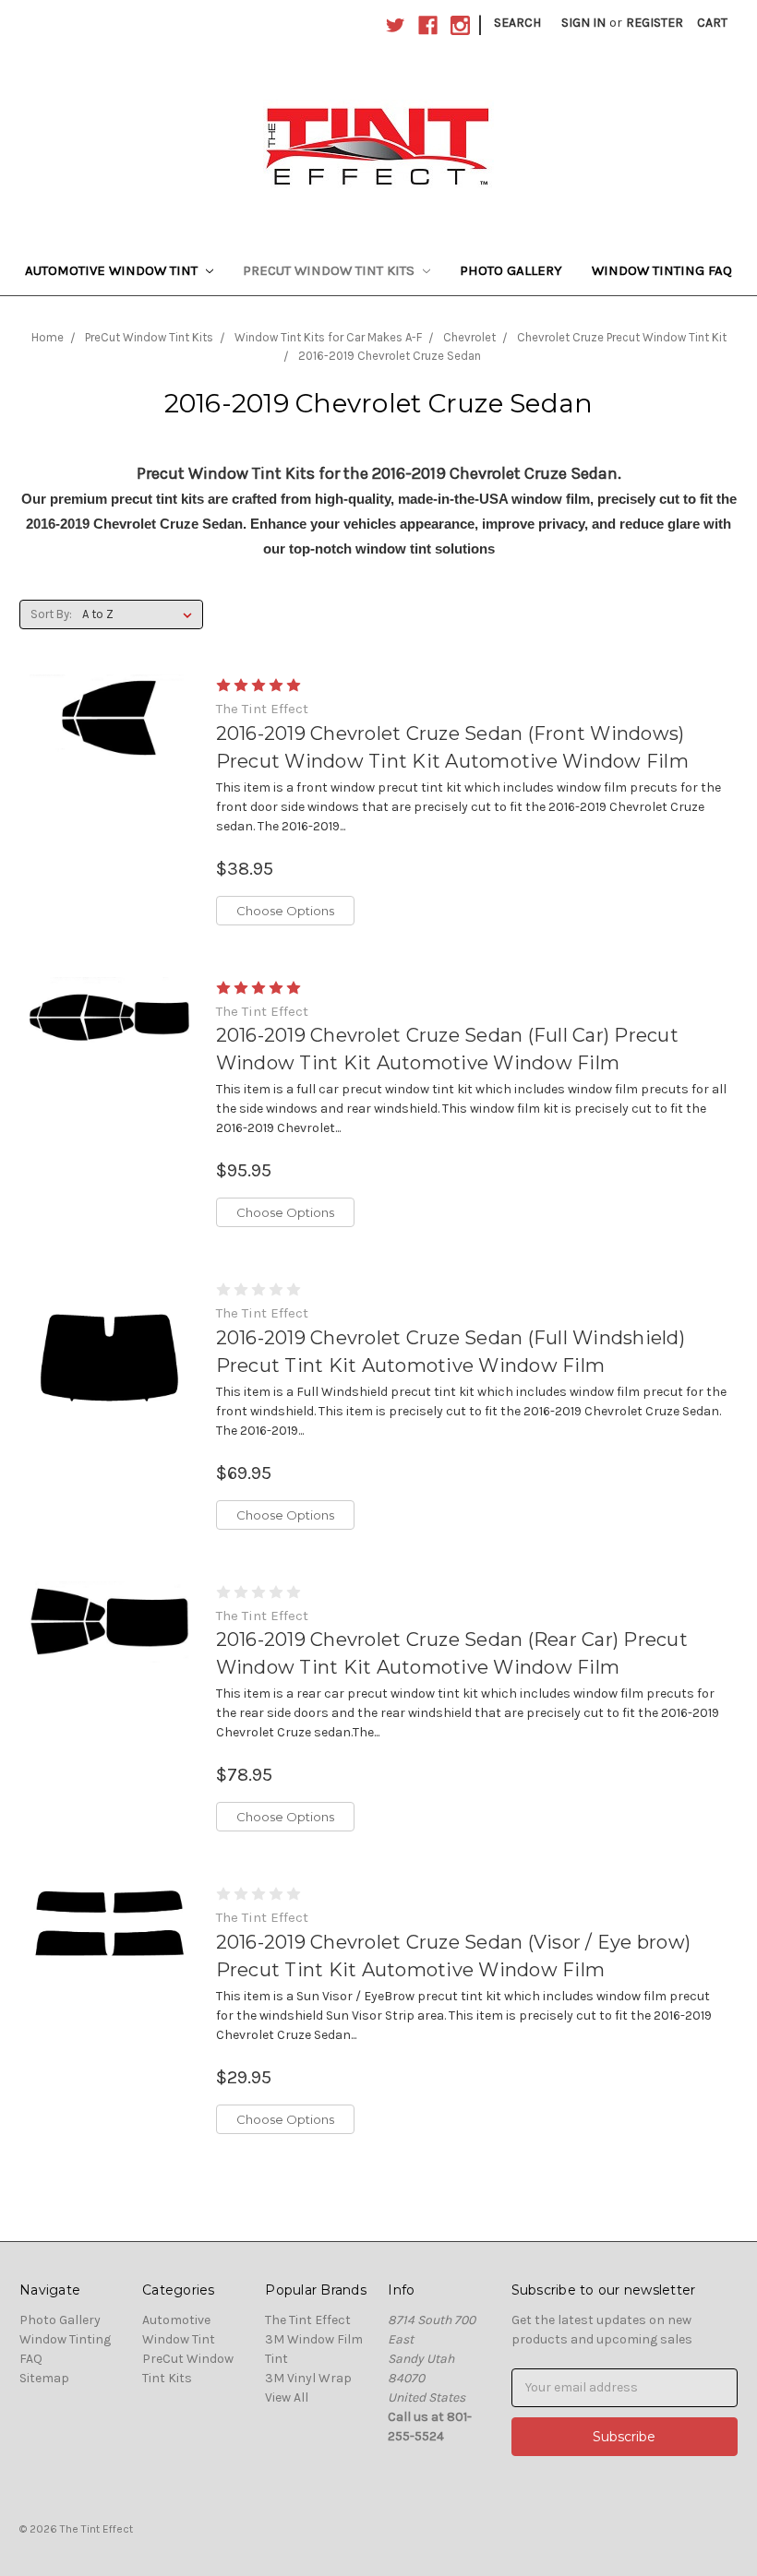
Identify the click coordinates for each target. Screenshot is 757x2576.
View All (287, 2397)
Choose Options (285, 911)
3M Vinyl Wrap (308, 2378)
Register (655, 23)
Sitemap (44, 2378)
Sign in (583, 23)
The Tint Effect (308, 2320)
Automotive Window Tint (113, 270)
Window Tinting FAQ (662, 270)
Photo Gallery (511, 270)
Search (517, 23)
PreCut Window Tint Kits (330, 270)
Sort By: (51, 614)
